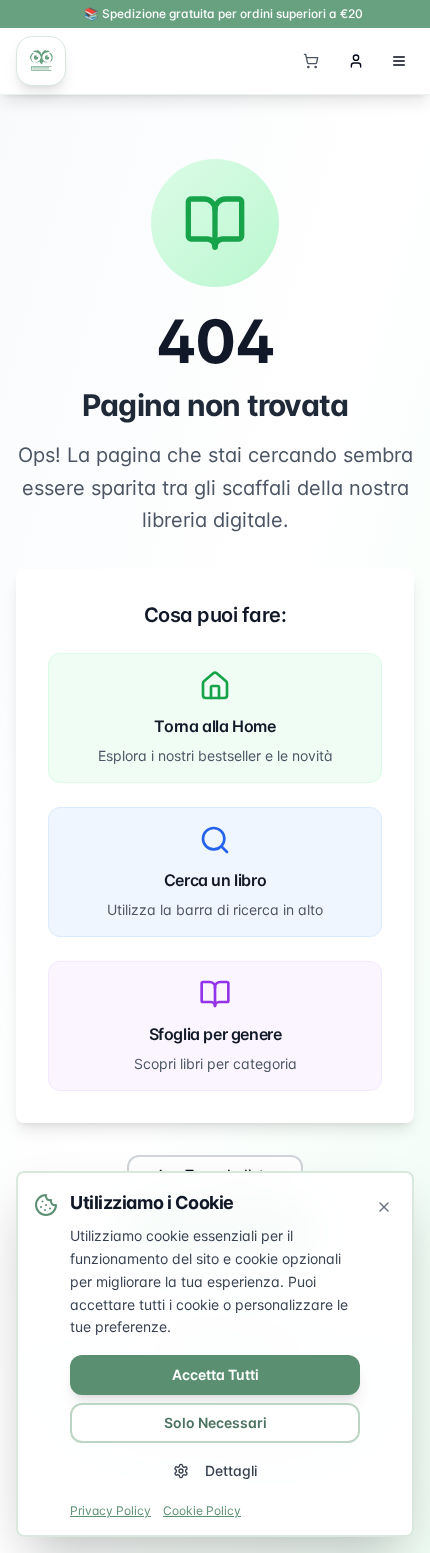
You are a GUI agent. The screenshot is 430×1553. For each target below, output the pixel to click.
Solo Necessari (215, 1422)
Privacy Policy (110, 1510)
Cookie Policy (202, 1510)
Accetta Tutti (215, 1374)
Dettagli (231, 1470)
